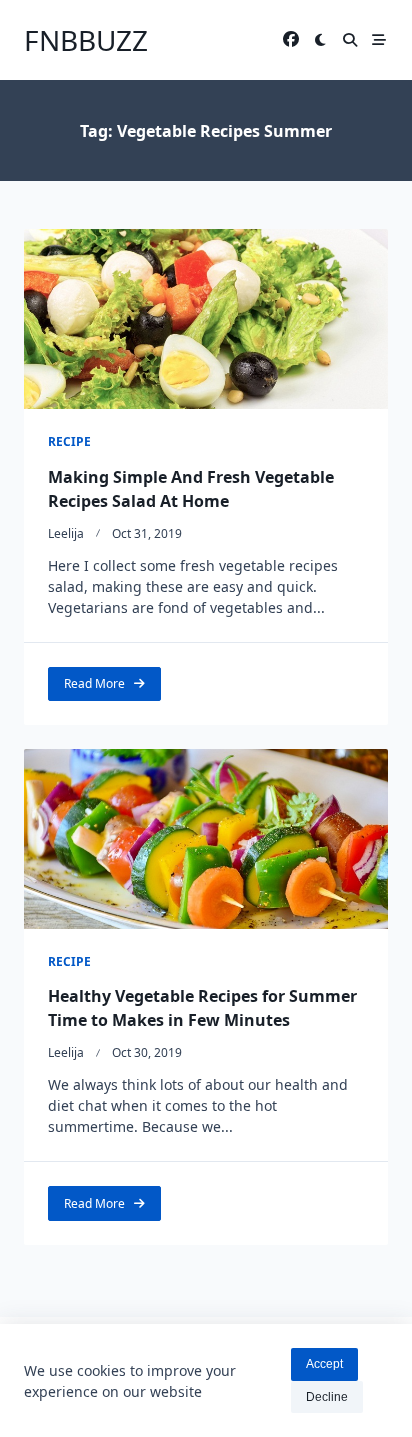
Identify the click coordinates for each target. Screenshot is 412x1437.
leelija (66, 533)
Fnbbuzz (86, 40)
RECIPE (69, 441)
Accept (324, 1364)
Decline (327, 1397)
